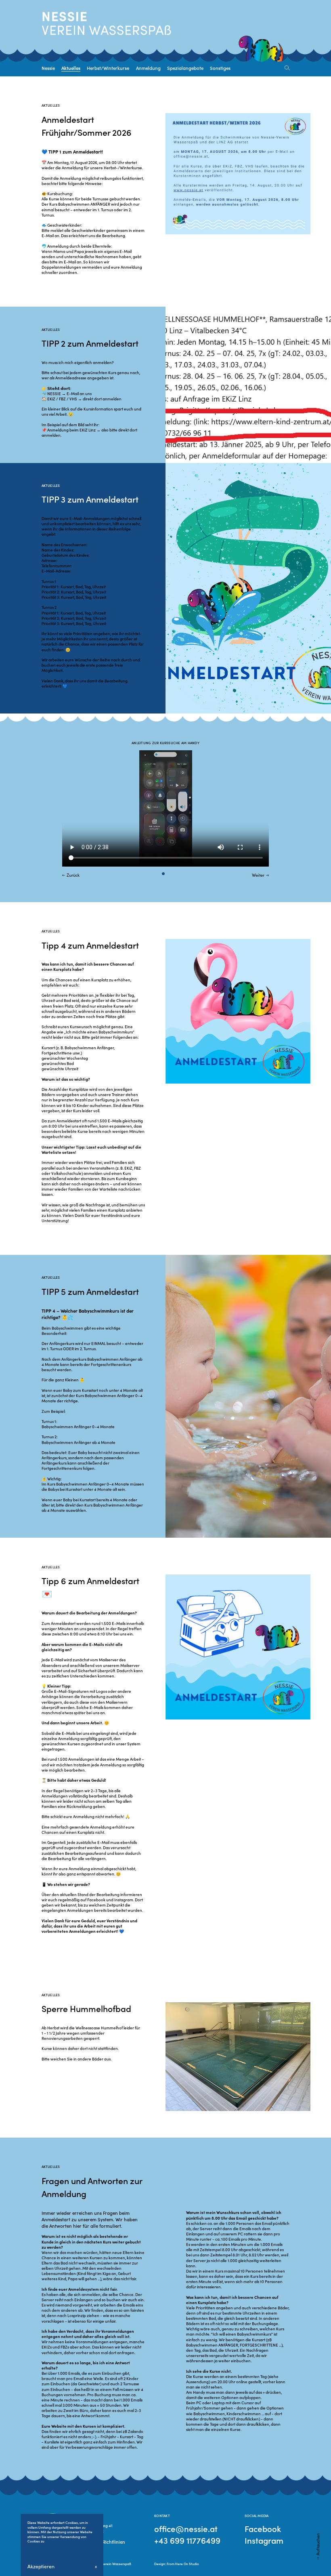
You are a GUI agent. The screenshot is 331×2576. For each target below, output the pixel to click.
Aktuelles (71, 68)
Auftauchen (317, 2544)
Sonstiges (220, 68)
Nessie (48, 68)
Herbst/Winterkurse (108, 68)
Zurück (73, 875)
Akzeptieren (41, 2566)
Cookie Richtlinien (106, 2542)
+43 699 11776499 (187, 2540)
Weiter (258, 875)
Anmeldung (148, 68)
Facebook (263, 2529)
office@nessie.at (186, 2529)
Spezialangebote (185, 68)
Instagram (264, 2540)
